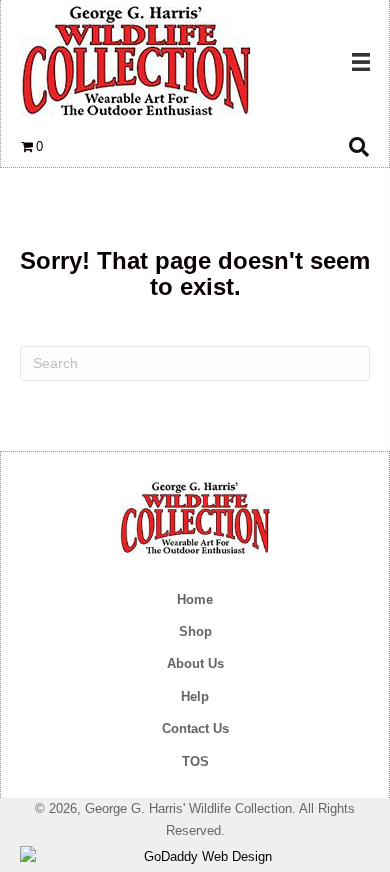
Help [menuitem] (195, 696)
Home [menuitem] (195, 599)
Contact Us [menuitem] (195, 728)
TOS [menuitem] (195, 761)
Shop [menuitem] (195, 631)
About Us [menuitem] (195, 663)
